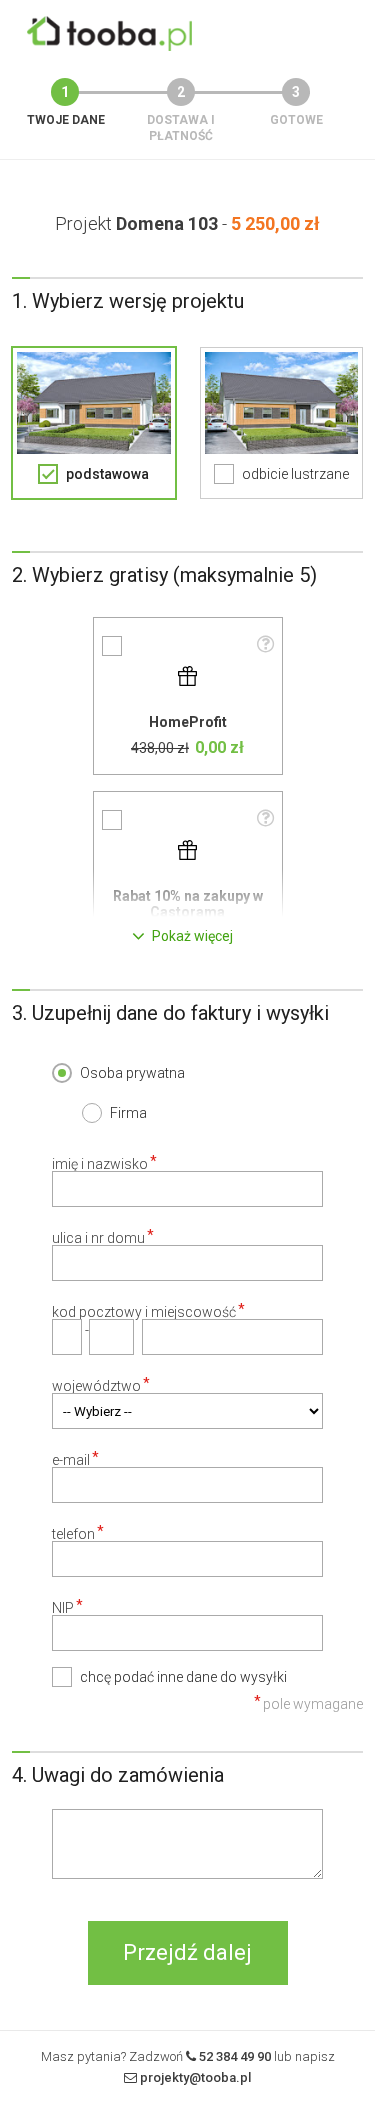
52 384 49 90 (235, 2056)
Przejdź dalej (187, 1952)
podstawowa (107, 474)
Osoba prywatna (132, 1073)
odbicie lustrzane (295, 474)
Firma (128, 1113)
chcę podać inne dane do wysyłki (183, 1677)
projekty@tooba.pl (195, 2077)
